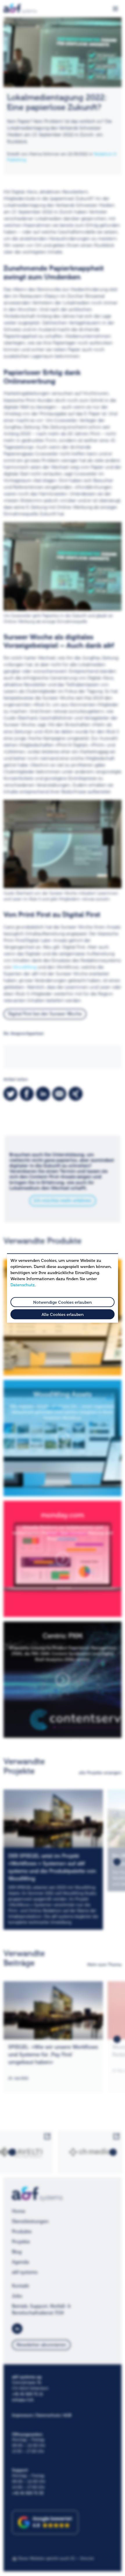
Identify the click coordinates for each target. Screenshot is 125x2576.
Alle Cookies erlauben (63, 1315)
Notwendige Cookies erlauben (63, 1302)
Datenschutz (23, 1285)
